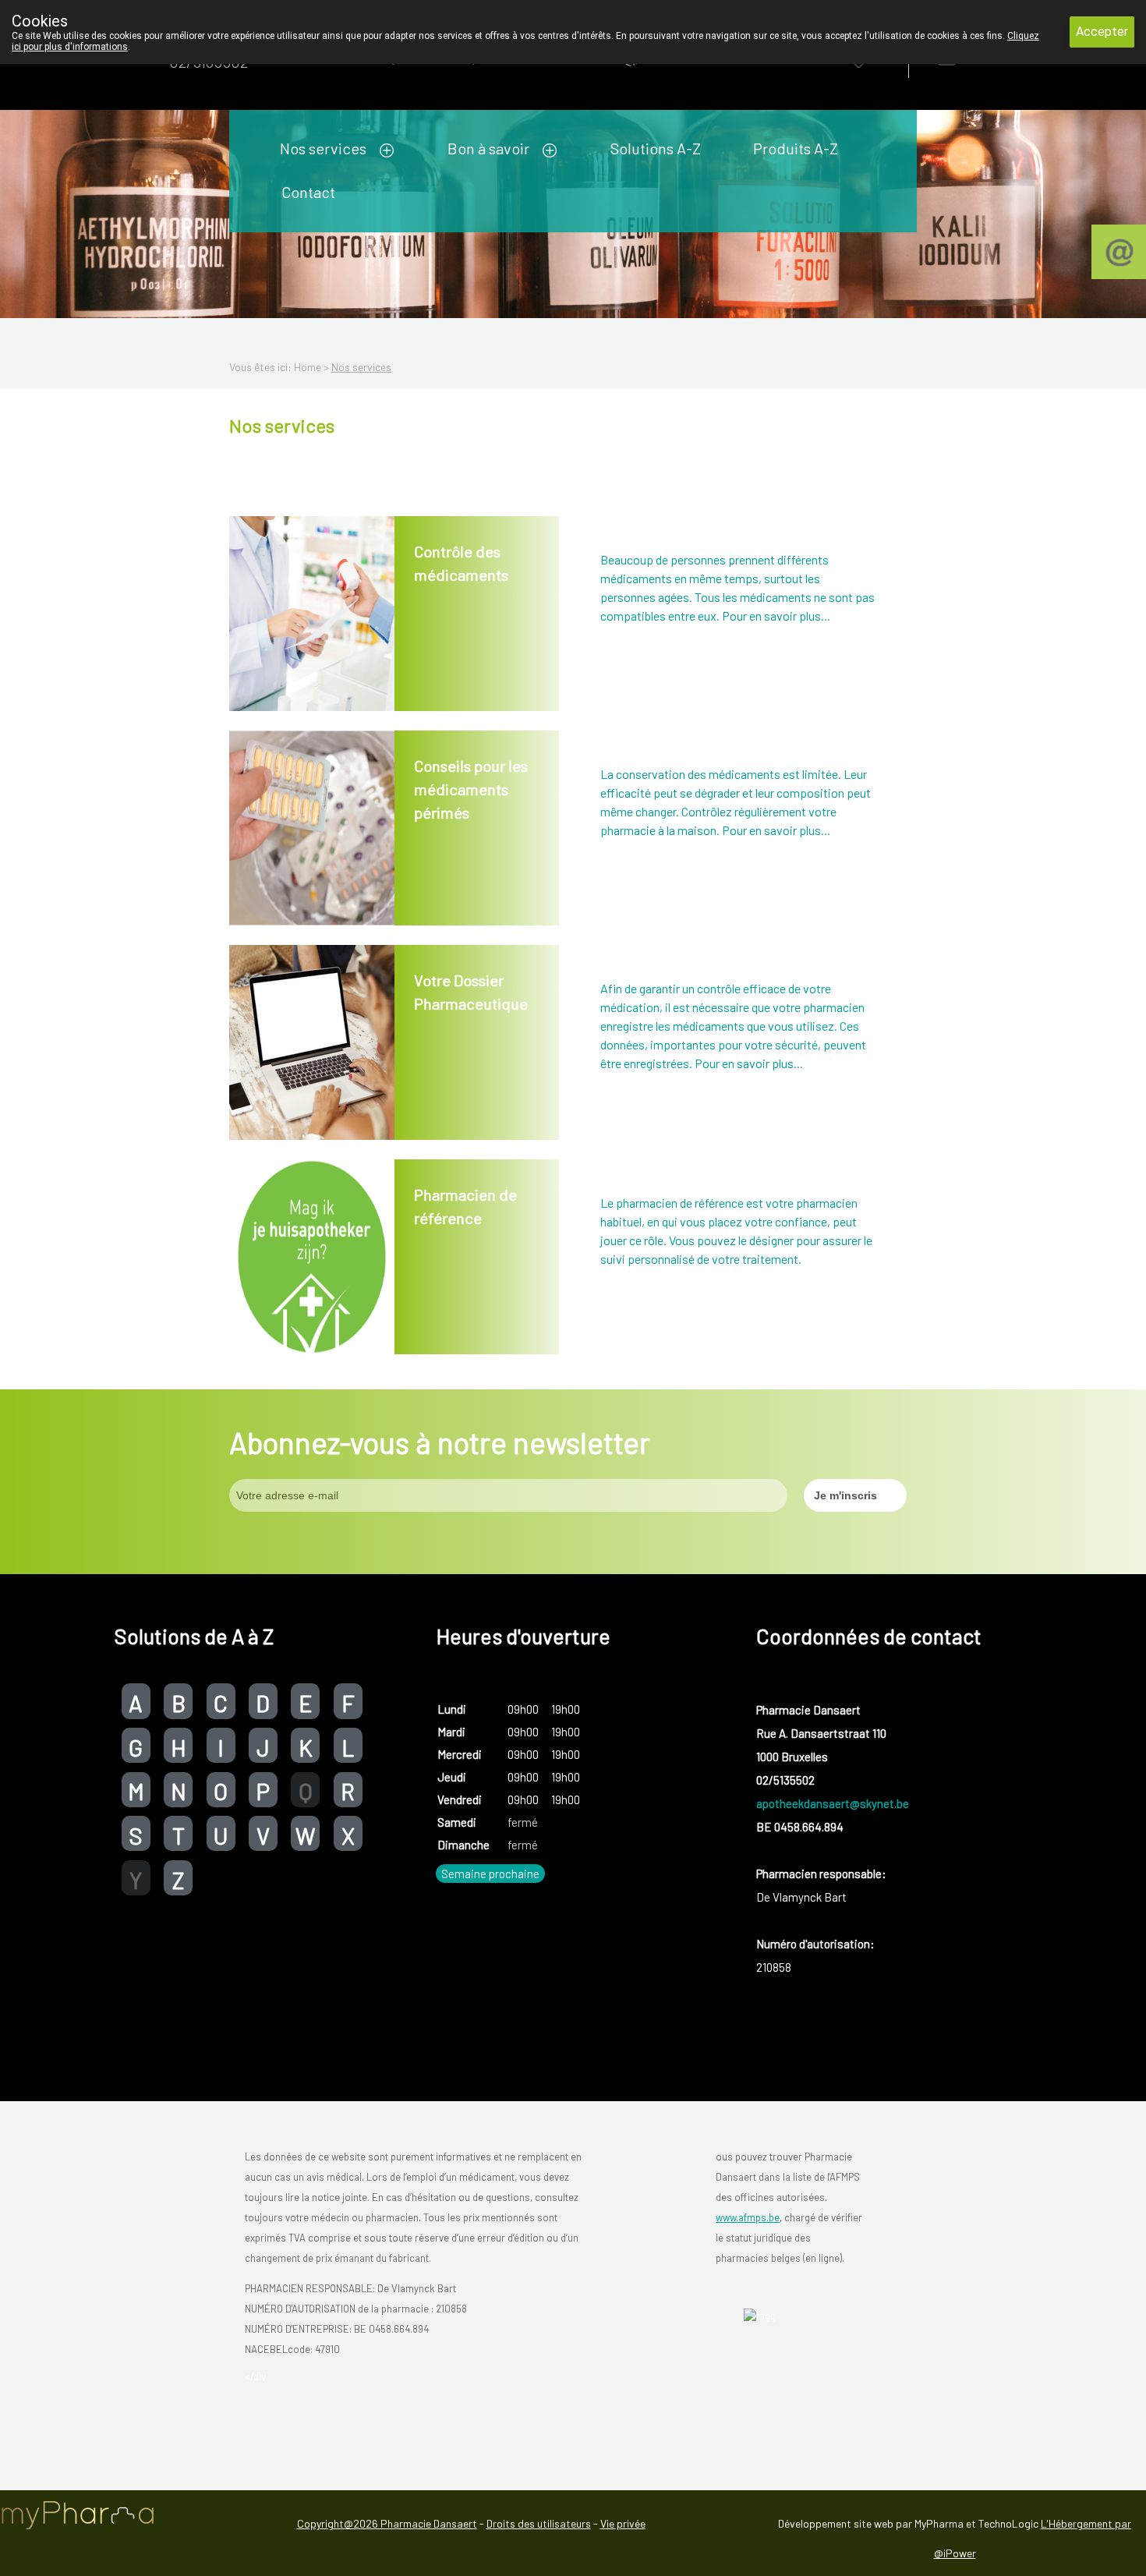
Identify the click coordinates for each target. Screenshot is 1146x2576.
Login (987, 56)
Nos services (323, 148)
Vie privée (623, 2523)
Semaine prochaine (490, 1874)
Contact (308, 192)
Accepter (1102, 32)
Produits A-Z (796, 148)
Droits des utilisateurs (539, 2523)
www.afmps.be (748, 2217)
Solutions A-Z (656, 148)
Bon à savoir (488, 148)
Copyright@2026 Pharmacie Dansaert (387, 2523)
